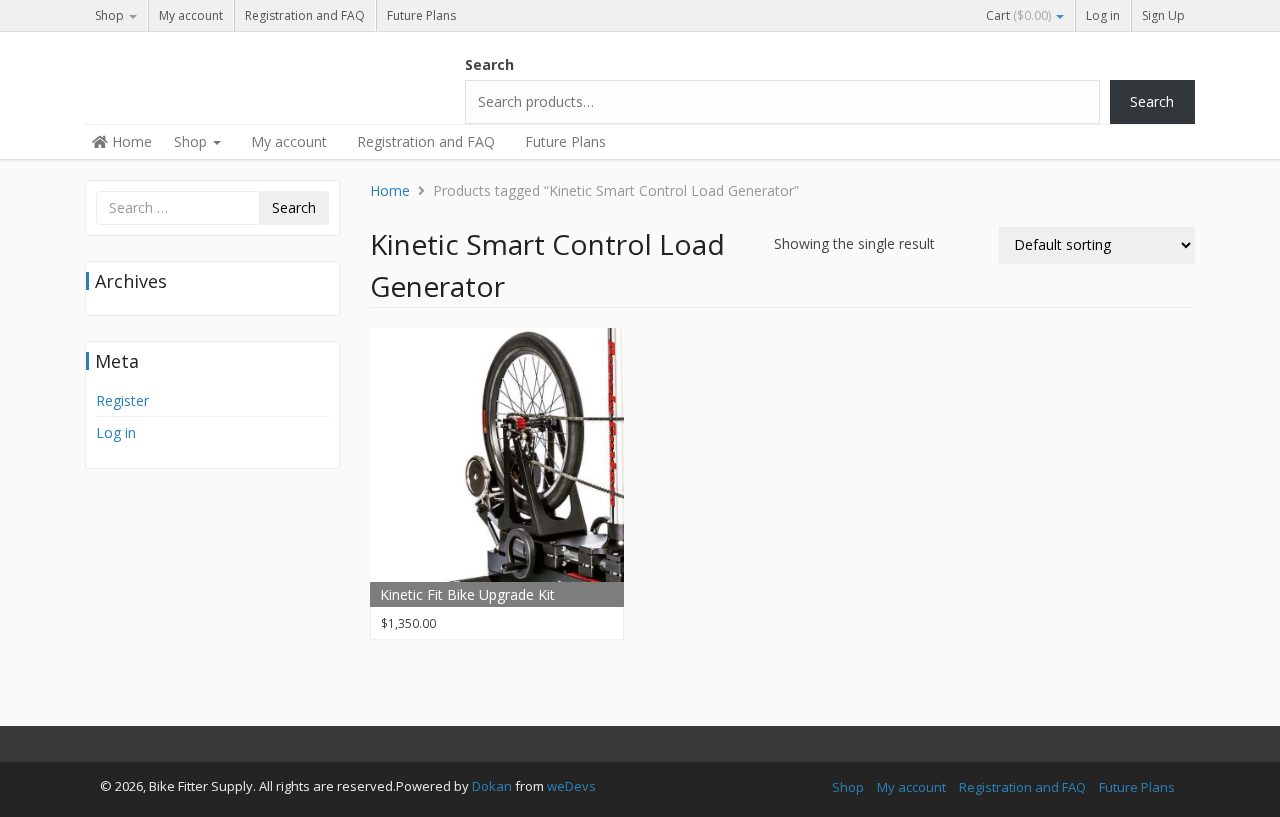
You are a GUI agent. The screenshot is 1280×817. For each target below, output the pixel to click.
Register (122, 400)
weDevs (571, 786)
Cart (1018, 15)
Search (489, 64)
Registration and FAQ (305, 15)
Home (130, 141)
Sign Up (1163, 15)
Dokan (492, 786)
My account (191, 15)
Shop (111, 15)
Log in (1103, 15)
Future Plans (421, 15)
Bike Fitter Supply (235, 72)
